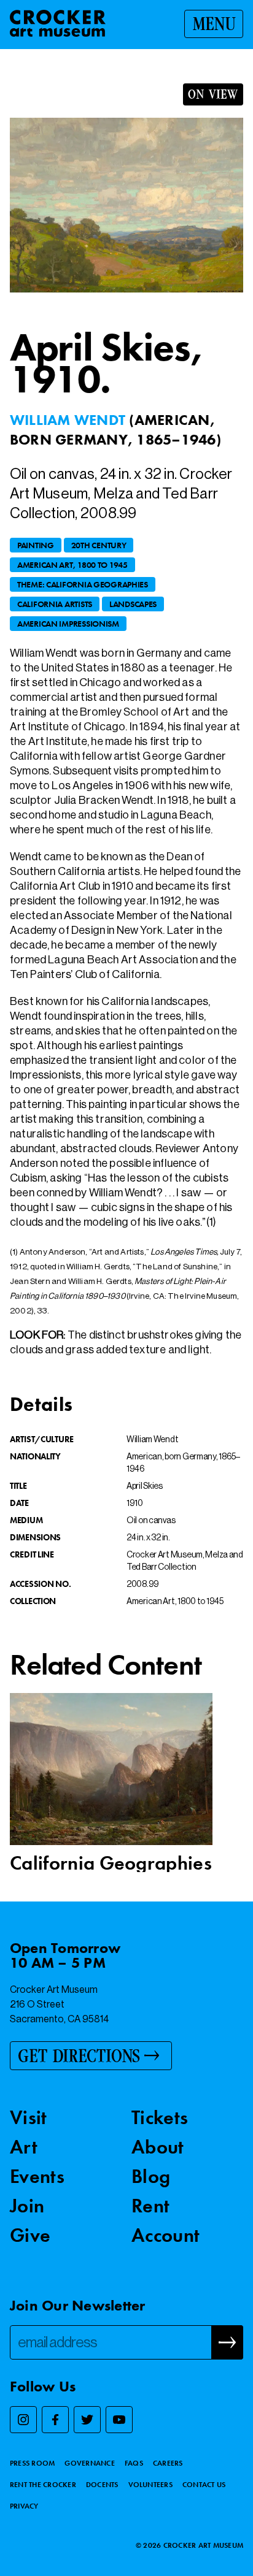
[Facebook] (55, 2420)
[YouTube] (119, 2420)
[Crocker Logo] (58, 23)
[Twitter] (87, 2420)
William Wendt (69, 420)
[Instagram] (23, 2420)
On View (213, 94)
